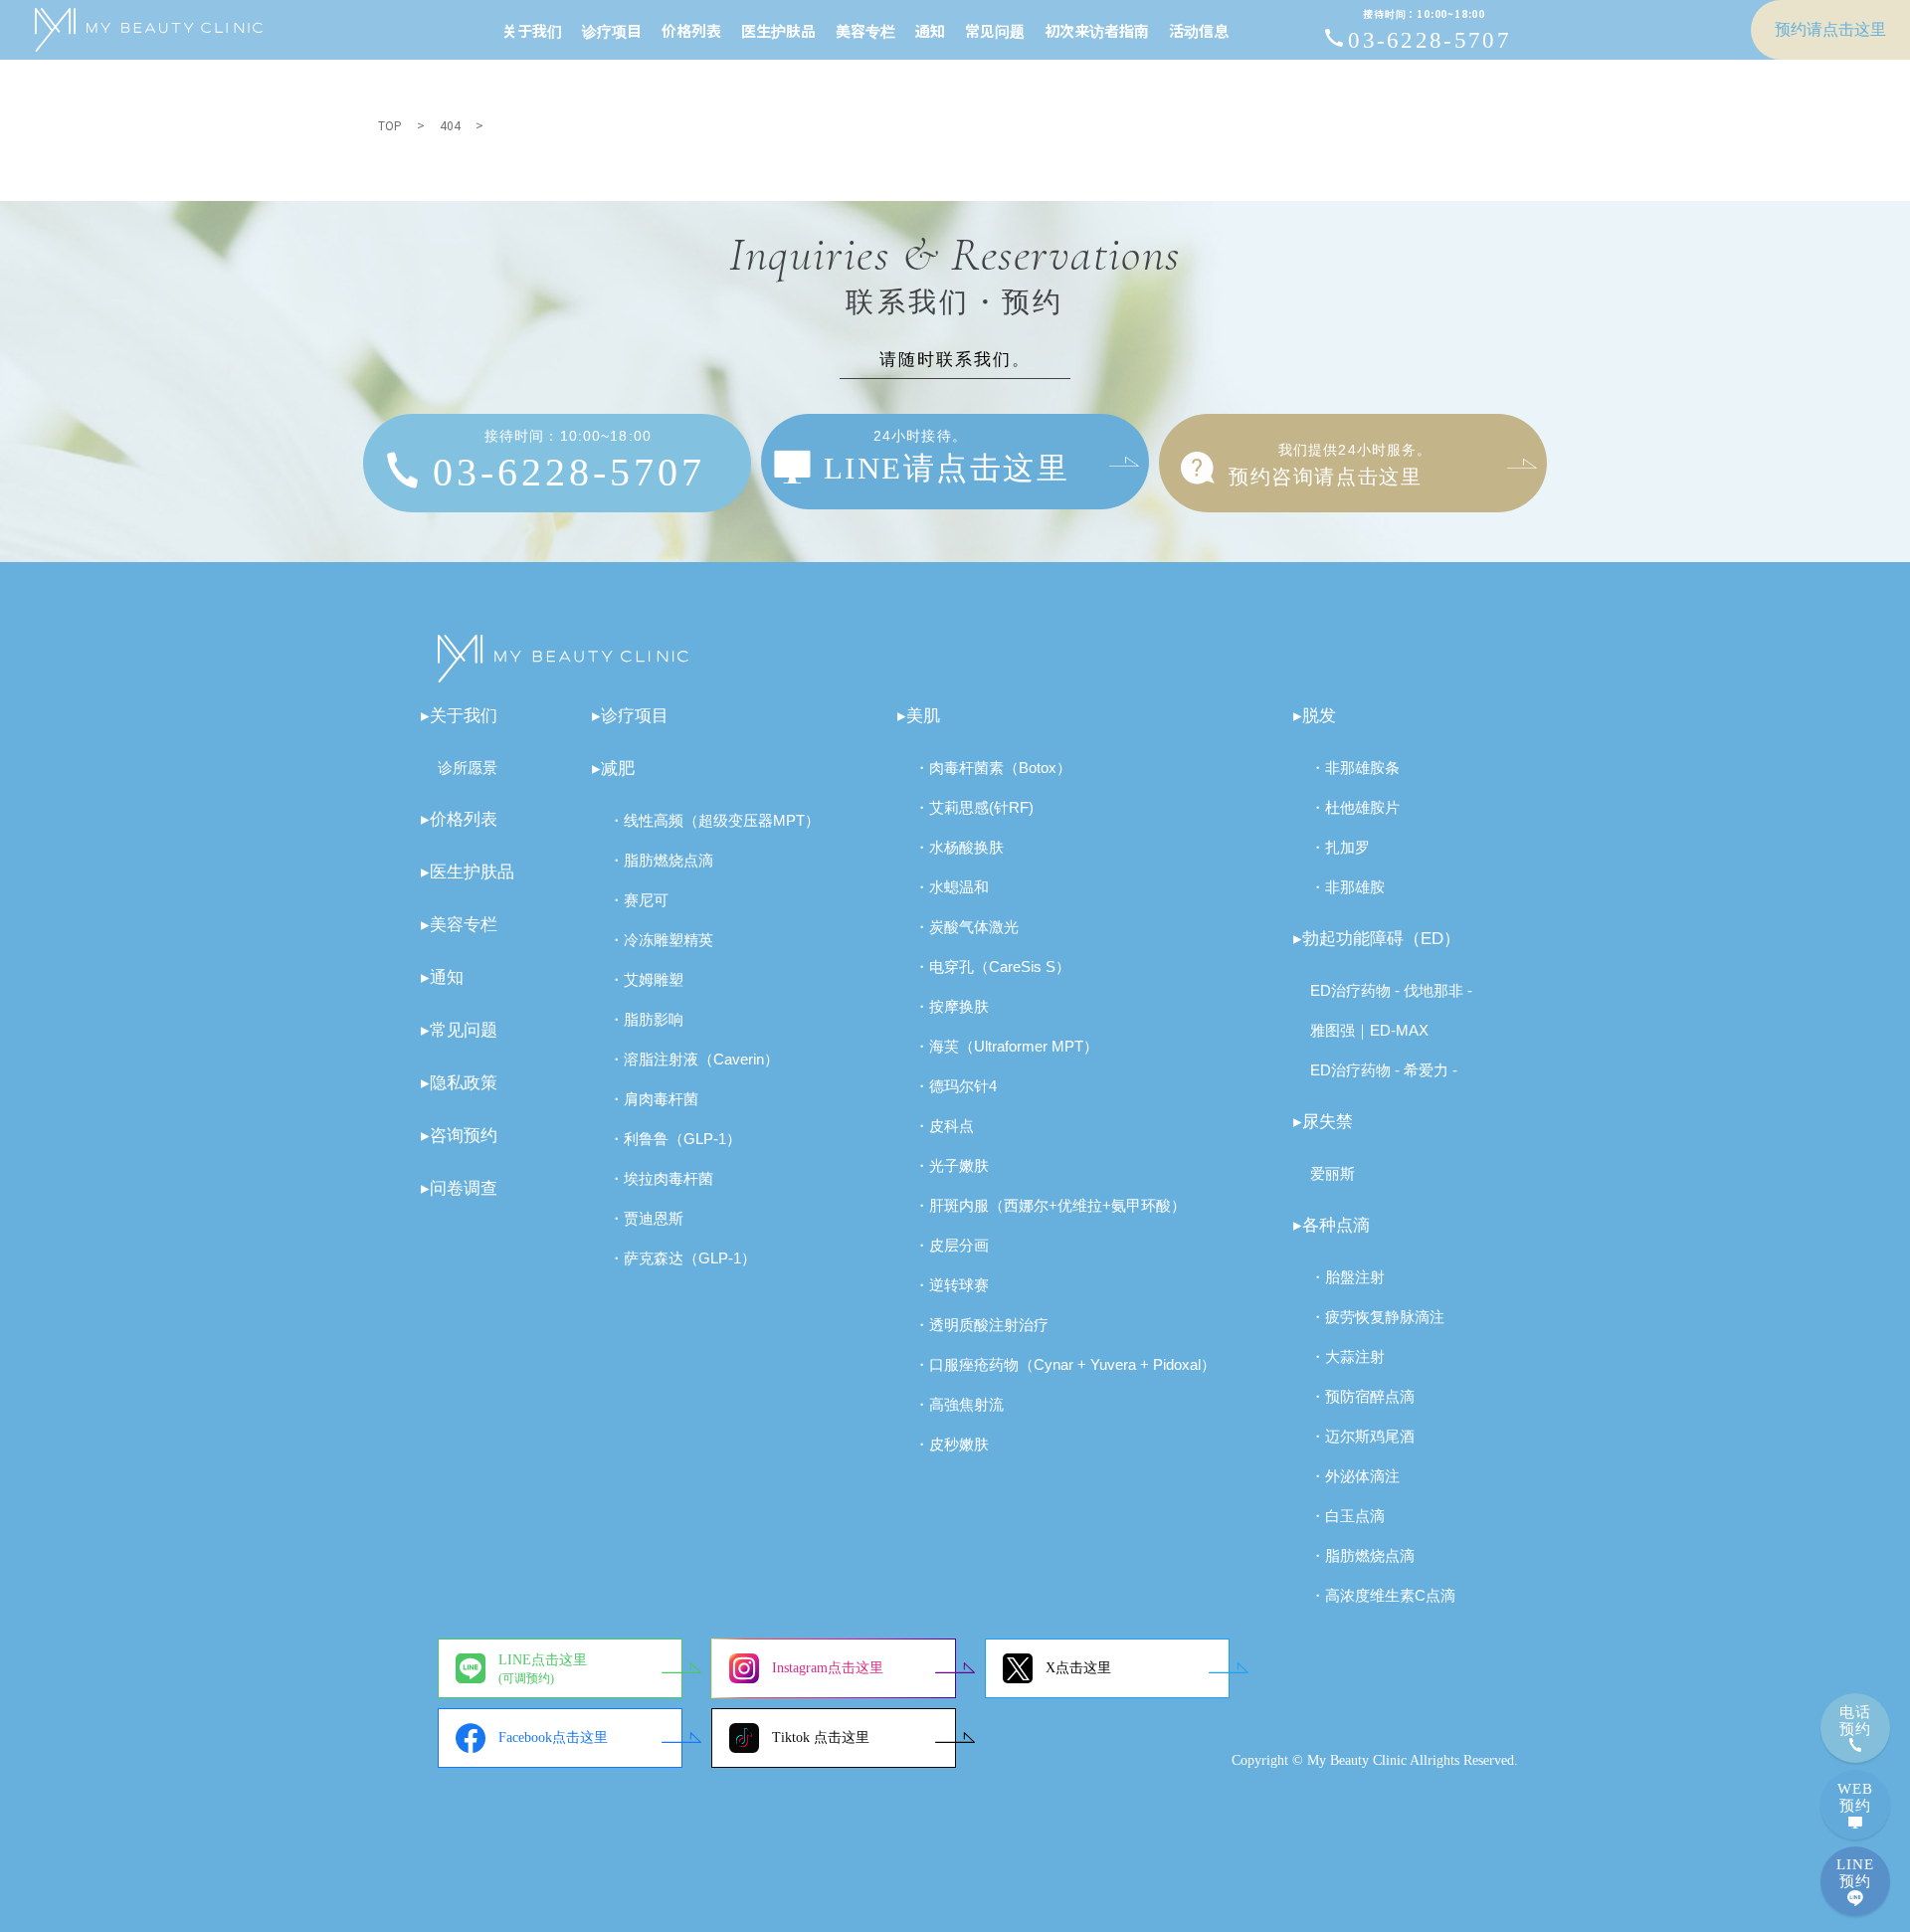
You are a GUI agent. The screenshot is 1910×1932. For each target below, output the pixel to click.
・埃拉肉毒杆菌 (661, 1178)
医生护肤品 (778, 30)
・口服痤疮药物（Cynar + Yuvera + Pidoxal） (1065, 1364)
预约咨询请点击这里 (1330, 465)
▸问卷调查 (459, 1188)
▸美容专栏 (459, 925)
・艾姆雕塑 (646, 979)
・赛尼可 (639, 900)
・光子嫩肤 (952, 1165)
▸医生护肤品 (468, 872)
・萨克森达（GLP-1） (682, 1258)
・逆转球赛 (952, 1285)
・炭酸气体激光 (966, 927)
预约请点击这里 (1830, 29)
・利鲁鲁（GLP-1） (675, 1139)
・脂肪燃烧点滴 (661, 860)
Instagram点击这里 (828, 1668)
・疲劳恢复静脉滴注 (1377, 1317)
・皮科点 (944, 1126)
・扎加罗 (1340, 847)
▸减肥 (613, 769)
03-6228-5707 (1430, 30)
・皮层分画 (952, 1245)
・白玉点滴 (1347, 1516)
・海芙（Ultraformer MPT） (1006, 1046)
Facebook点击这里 (553, 1738)
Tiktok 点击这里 (821, 1738)
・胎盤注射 (1347, 1277)
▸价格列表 (459, 819)
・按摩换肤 (952, 1006)
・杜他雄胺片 (1355, 807)
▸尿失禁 (1323, 1122)
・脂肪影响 (646, 1019)
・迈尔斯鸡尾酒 (1362, 1436)
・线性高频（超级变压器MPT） (714, 820)
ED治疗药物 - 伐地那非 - (1391, 990)
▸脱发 (1315, 716)
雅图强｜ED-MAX (1369, 1030)
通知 (930, 30)
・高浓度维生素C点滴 (1383, 1595)
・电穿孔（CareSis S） (992, 966)
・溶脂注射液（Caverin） (694, 1059)
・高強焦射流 (959, 1404)
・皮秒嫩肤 (952, 1444)
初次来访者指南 (1097, 30)
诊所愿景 (468, 768)
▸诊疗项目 (630, 716)
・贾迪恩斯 (646, 1218)
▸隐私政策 (459, 1083)
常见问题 (995, 30)
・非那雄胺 (1347, 887)
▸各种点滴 (1332, 1225)
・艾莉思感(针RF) (974, 807)
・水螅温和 (952, 887)
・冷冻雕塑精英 (661, 940)
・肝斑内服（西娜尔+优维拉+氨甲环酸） (1050, 1205)
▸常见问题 (459, 1030)
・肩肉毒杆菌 (654, 1099)
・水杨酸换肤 (959, 847)
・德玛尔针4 (955, 1086)
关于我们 (532, 30)
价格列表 (691, 30)
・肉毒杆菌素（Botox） (993, 768)
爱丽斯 (1333, 1173)
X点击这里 (1078, 1668)
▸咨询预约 (459, 1136)
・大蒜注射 (1347, 1356)
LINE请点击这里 (947, 457)
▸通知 (442, 977)
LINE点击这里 (543, 1669)
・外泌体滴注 (1355, 1476)
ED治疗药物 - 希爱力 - (1384, 1070)
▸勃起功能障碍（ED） (1377, 939)
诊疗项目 (612, 30)
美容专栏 (865, 30)
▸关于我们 (459, 716)
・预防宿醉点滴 (1362, 1396)
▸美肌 (919, 716)
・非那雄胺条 (1355, 768)
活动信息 (1199, 30)
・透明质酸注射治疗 (981, 1325)
